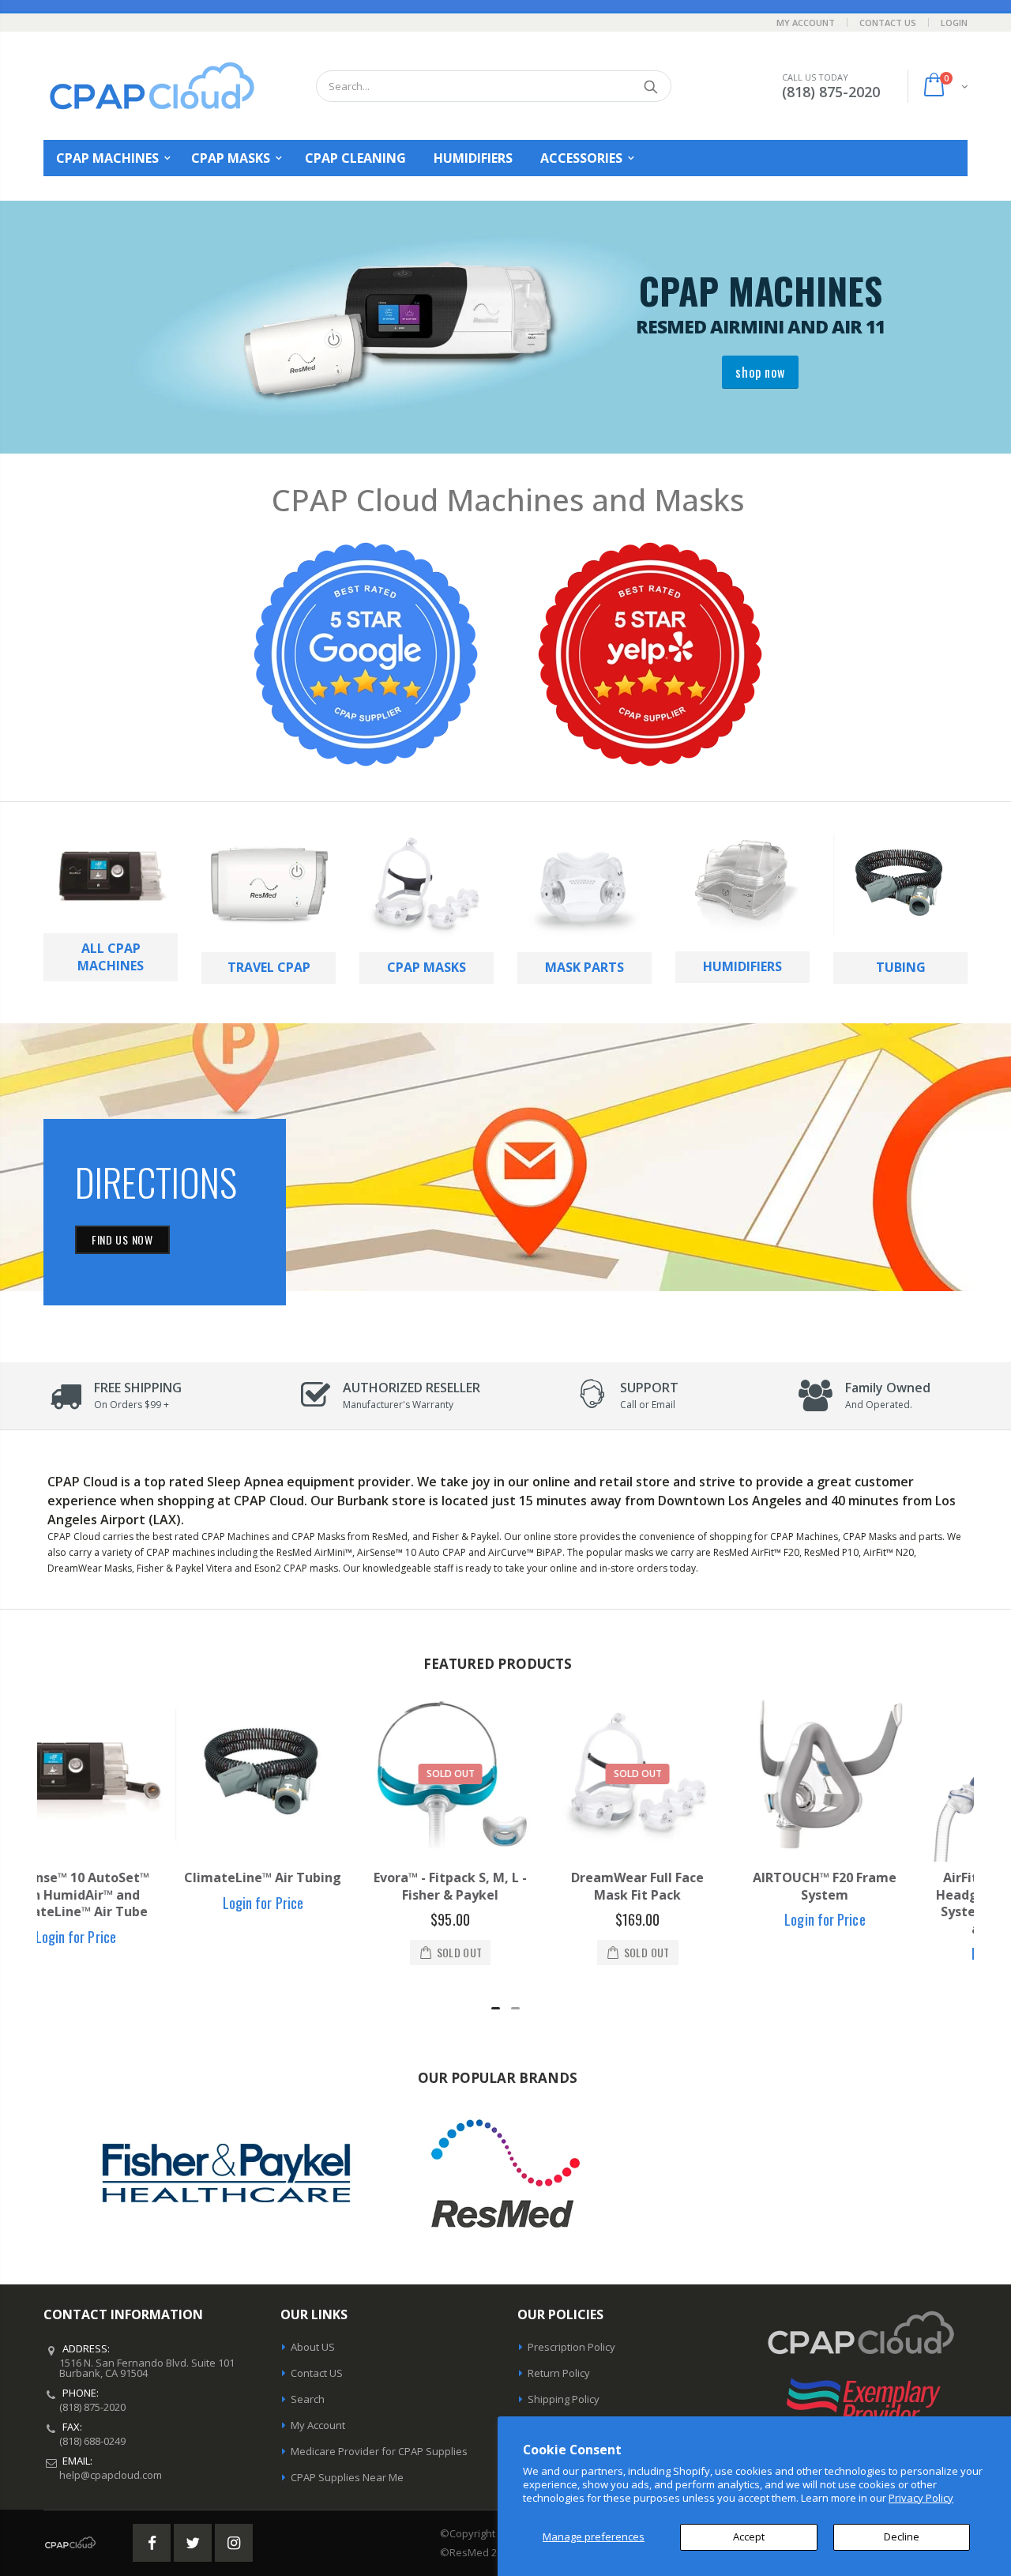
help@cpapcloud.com (111, 2475)
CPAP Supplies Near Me (347, 2477)
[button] (496, 2008)
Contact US (317, 2373)
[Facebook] (152, 2543)
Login (954, 23)
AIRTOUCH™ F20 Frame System (693, 1886)
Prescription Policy (571, 2347)
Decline (902, 2536)
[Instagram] (234, 2543)
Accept (749, 2536)
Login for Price (131, 1903)
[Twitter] (193, 2543)
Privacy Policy (921, 2498)
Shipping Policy (564, 2399)
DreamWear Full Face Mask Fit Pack (505, 1886)
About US (313, 2347)
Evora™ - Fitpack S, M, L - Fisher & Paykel (318, 1886)
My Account (806, 23)
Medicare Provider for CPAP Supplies (379, 2451)
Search (651, 86)
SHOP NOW (760, 372)
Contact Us (888, 23)
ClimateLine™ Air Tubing (131, 1877)
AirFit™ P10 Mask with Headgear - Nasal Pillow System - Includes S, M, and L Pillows (880, 1903)
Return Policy (559, 2373)
